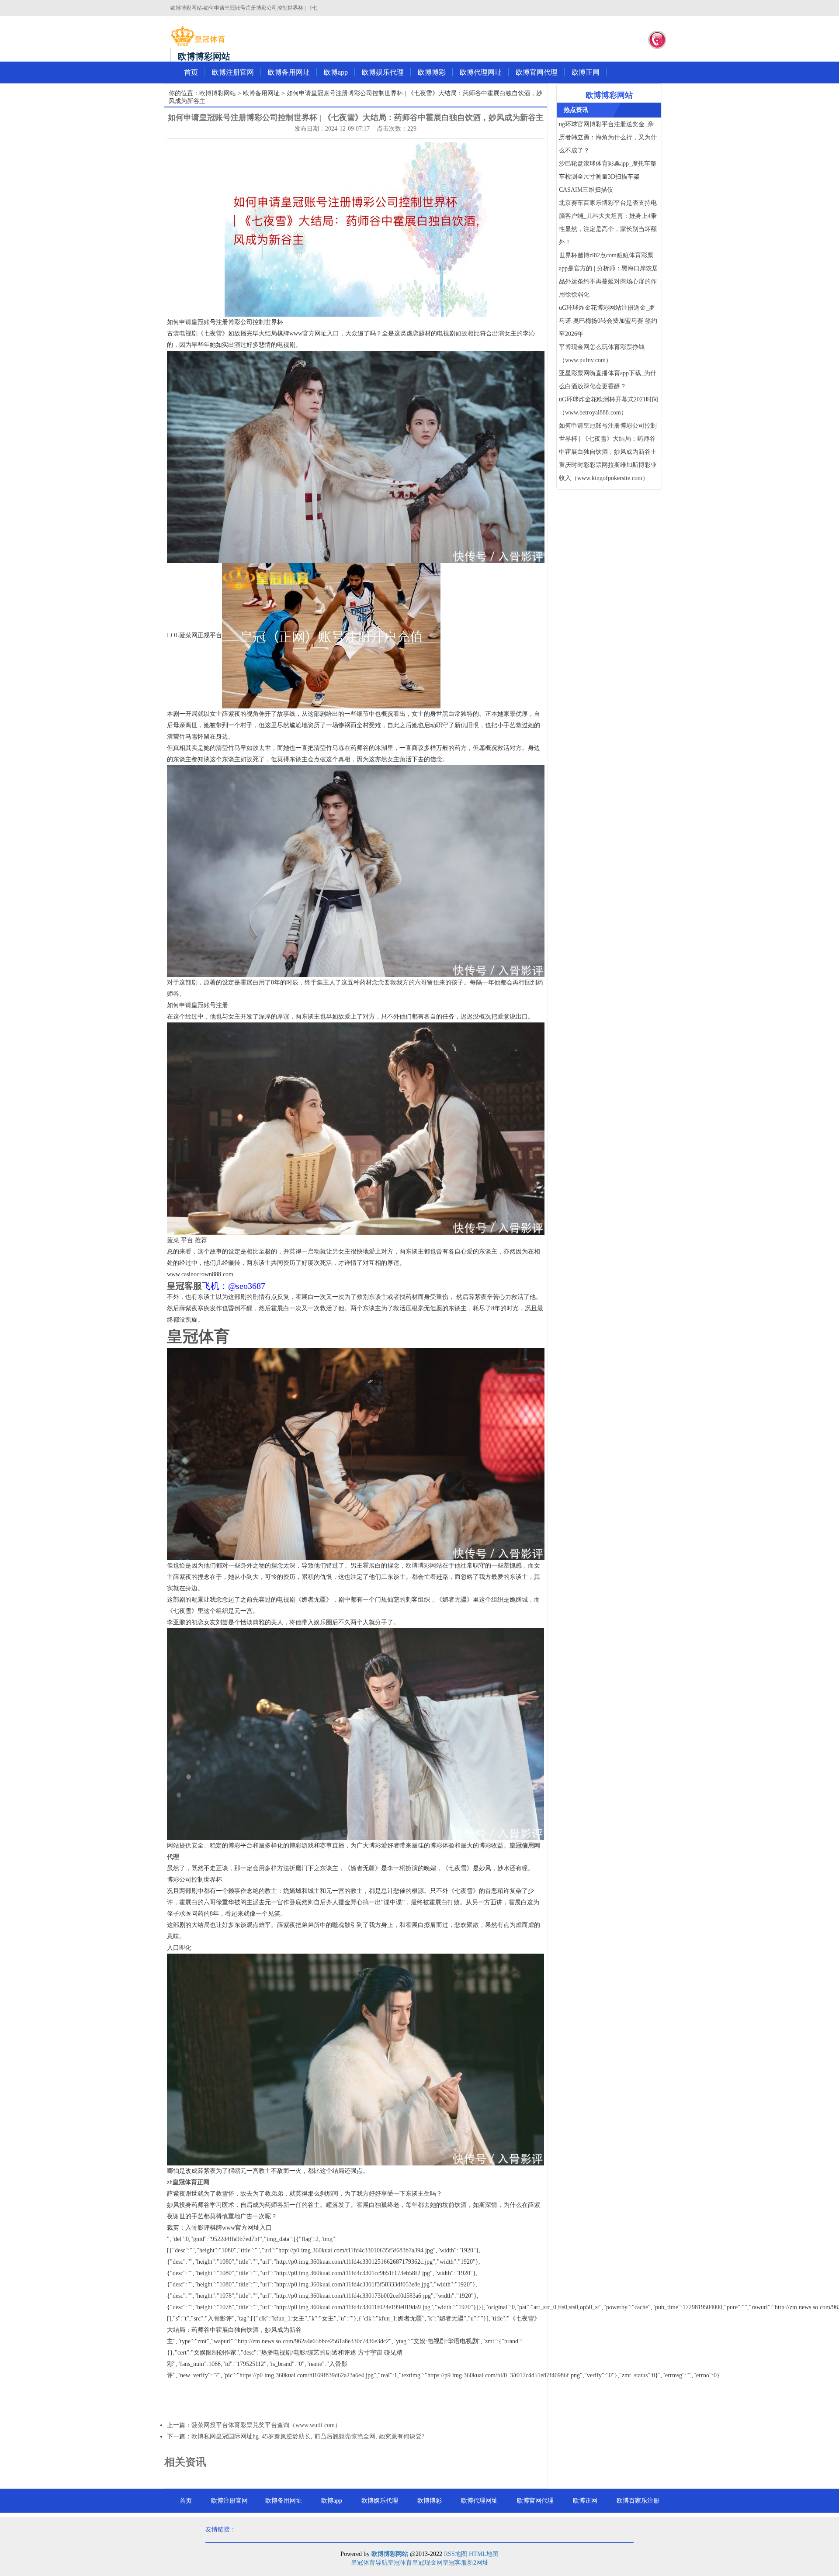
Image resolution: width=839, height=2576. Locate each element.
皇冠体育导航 (369, 2563)
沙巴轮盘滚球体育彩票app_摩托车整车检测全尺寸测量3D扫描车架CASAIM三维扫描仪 (608, 177)
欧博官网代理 (537, 72)
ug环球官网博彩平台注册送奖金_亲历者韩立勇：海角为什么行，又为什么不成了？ (608, 137)
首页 (191, 72)
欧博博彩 (432, 72)
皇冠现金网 (427, 2563)
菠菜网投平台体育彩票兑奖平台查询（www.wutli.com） (266, 2425)
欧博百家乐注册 (638, 2501)
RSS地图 (456, 2554)
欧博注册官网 (233, 72)
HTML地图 (484, 2554)
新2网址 (478, 2563)
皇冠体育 (400, 2563)
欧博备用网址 (289, 72)
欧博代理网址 (481, 72)
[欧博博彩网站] (198, 36)
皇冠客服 (455, 2563)
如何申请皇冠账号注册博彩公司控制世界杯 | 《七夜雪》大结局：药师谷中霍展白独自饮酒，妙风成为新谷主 (608, 439)
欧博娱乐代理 (383, 72)
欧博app (336, 72)
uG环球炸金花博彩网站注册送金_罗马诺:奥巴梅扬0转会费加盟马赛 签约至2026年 (608, 321)
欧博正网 (586, 72)
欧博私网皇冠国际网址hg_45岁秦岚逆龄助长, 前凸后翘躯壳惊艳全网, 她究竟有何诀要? (308, 2436)
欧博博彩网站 (218, 93)
